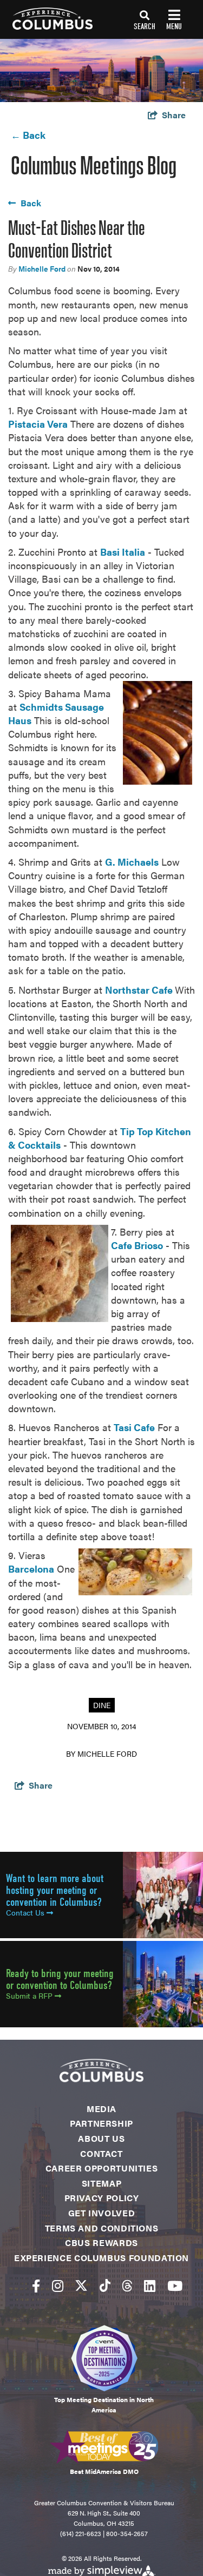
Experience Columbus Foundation (101, 2258)
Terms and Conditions (102, 2228)
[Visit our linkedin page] (150, 2285)
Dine (102, 1705)
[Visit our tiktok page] (105, 2285)
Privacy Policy (102, 2198)
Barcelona (31, 1569)
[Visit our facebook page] (36, 2285)
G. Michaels (132, 862)
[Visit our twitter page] (81, 2285)
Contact (101, 2153)
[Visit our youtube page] (175, 2285)
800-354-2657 (127, 2533)
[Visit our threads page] (127, 2285)
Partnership (101, 2123)
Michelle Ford (42, 268)
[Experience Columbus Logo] (46, 19)
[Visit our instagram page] (58, 2285)
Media (101, 2109)
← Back (28, 135)
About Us (101, 2138)
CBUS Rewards (101, 2243)
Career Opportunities (102, 2168)
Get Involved (102, 2213)
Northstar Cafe (140, 990)
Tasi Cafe (134, 1427)
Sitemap (101, 2183)
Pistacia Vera (38, 424)
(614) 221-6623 (81, 2533)
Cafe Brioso (137, 1245)
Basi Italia (123, 552)
